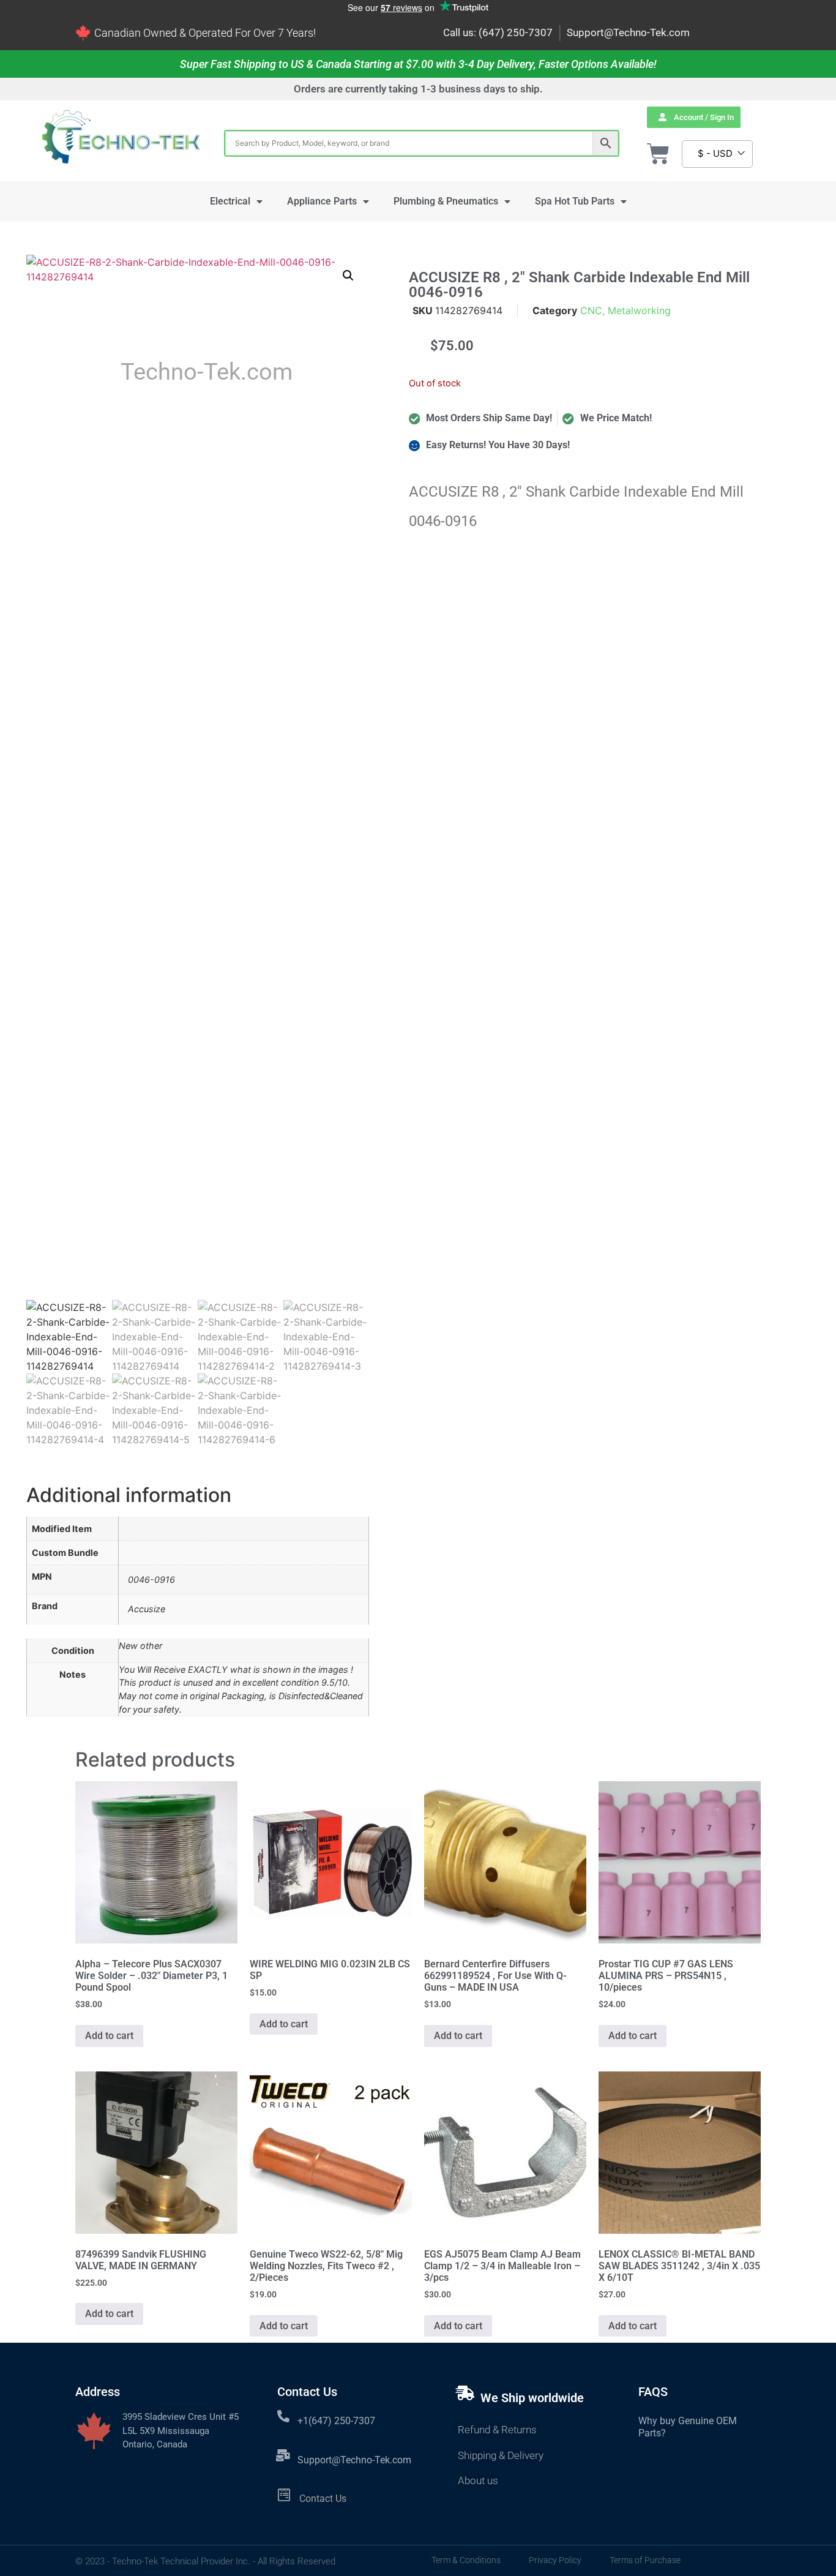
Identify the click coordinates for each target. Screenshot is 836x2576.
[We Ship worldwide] (465, 2393)
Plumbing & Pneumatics (446, 201)
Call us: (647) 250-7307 (498, 32)
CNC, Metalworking (625, 310)
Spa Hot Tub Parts (575, 201)
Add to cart (109, 2036)
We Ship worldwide (532, 2398)
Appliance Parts (322, 201)
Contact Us (323, 2499)
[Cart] (658, 154)
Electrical (230, 201)
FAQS (653, 2392)
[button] (348, 276)
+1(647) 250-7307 (336, 2421)
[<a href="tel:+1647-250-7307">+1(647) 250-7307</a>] (283, 2416)
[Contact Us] (284, 2495)
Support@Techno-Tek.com (628, 32)
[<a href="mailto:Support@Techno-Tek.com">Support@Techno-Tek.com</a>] (283, 2455)
